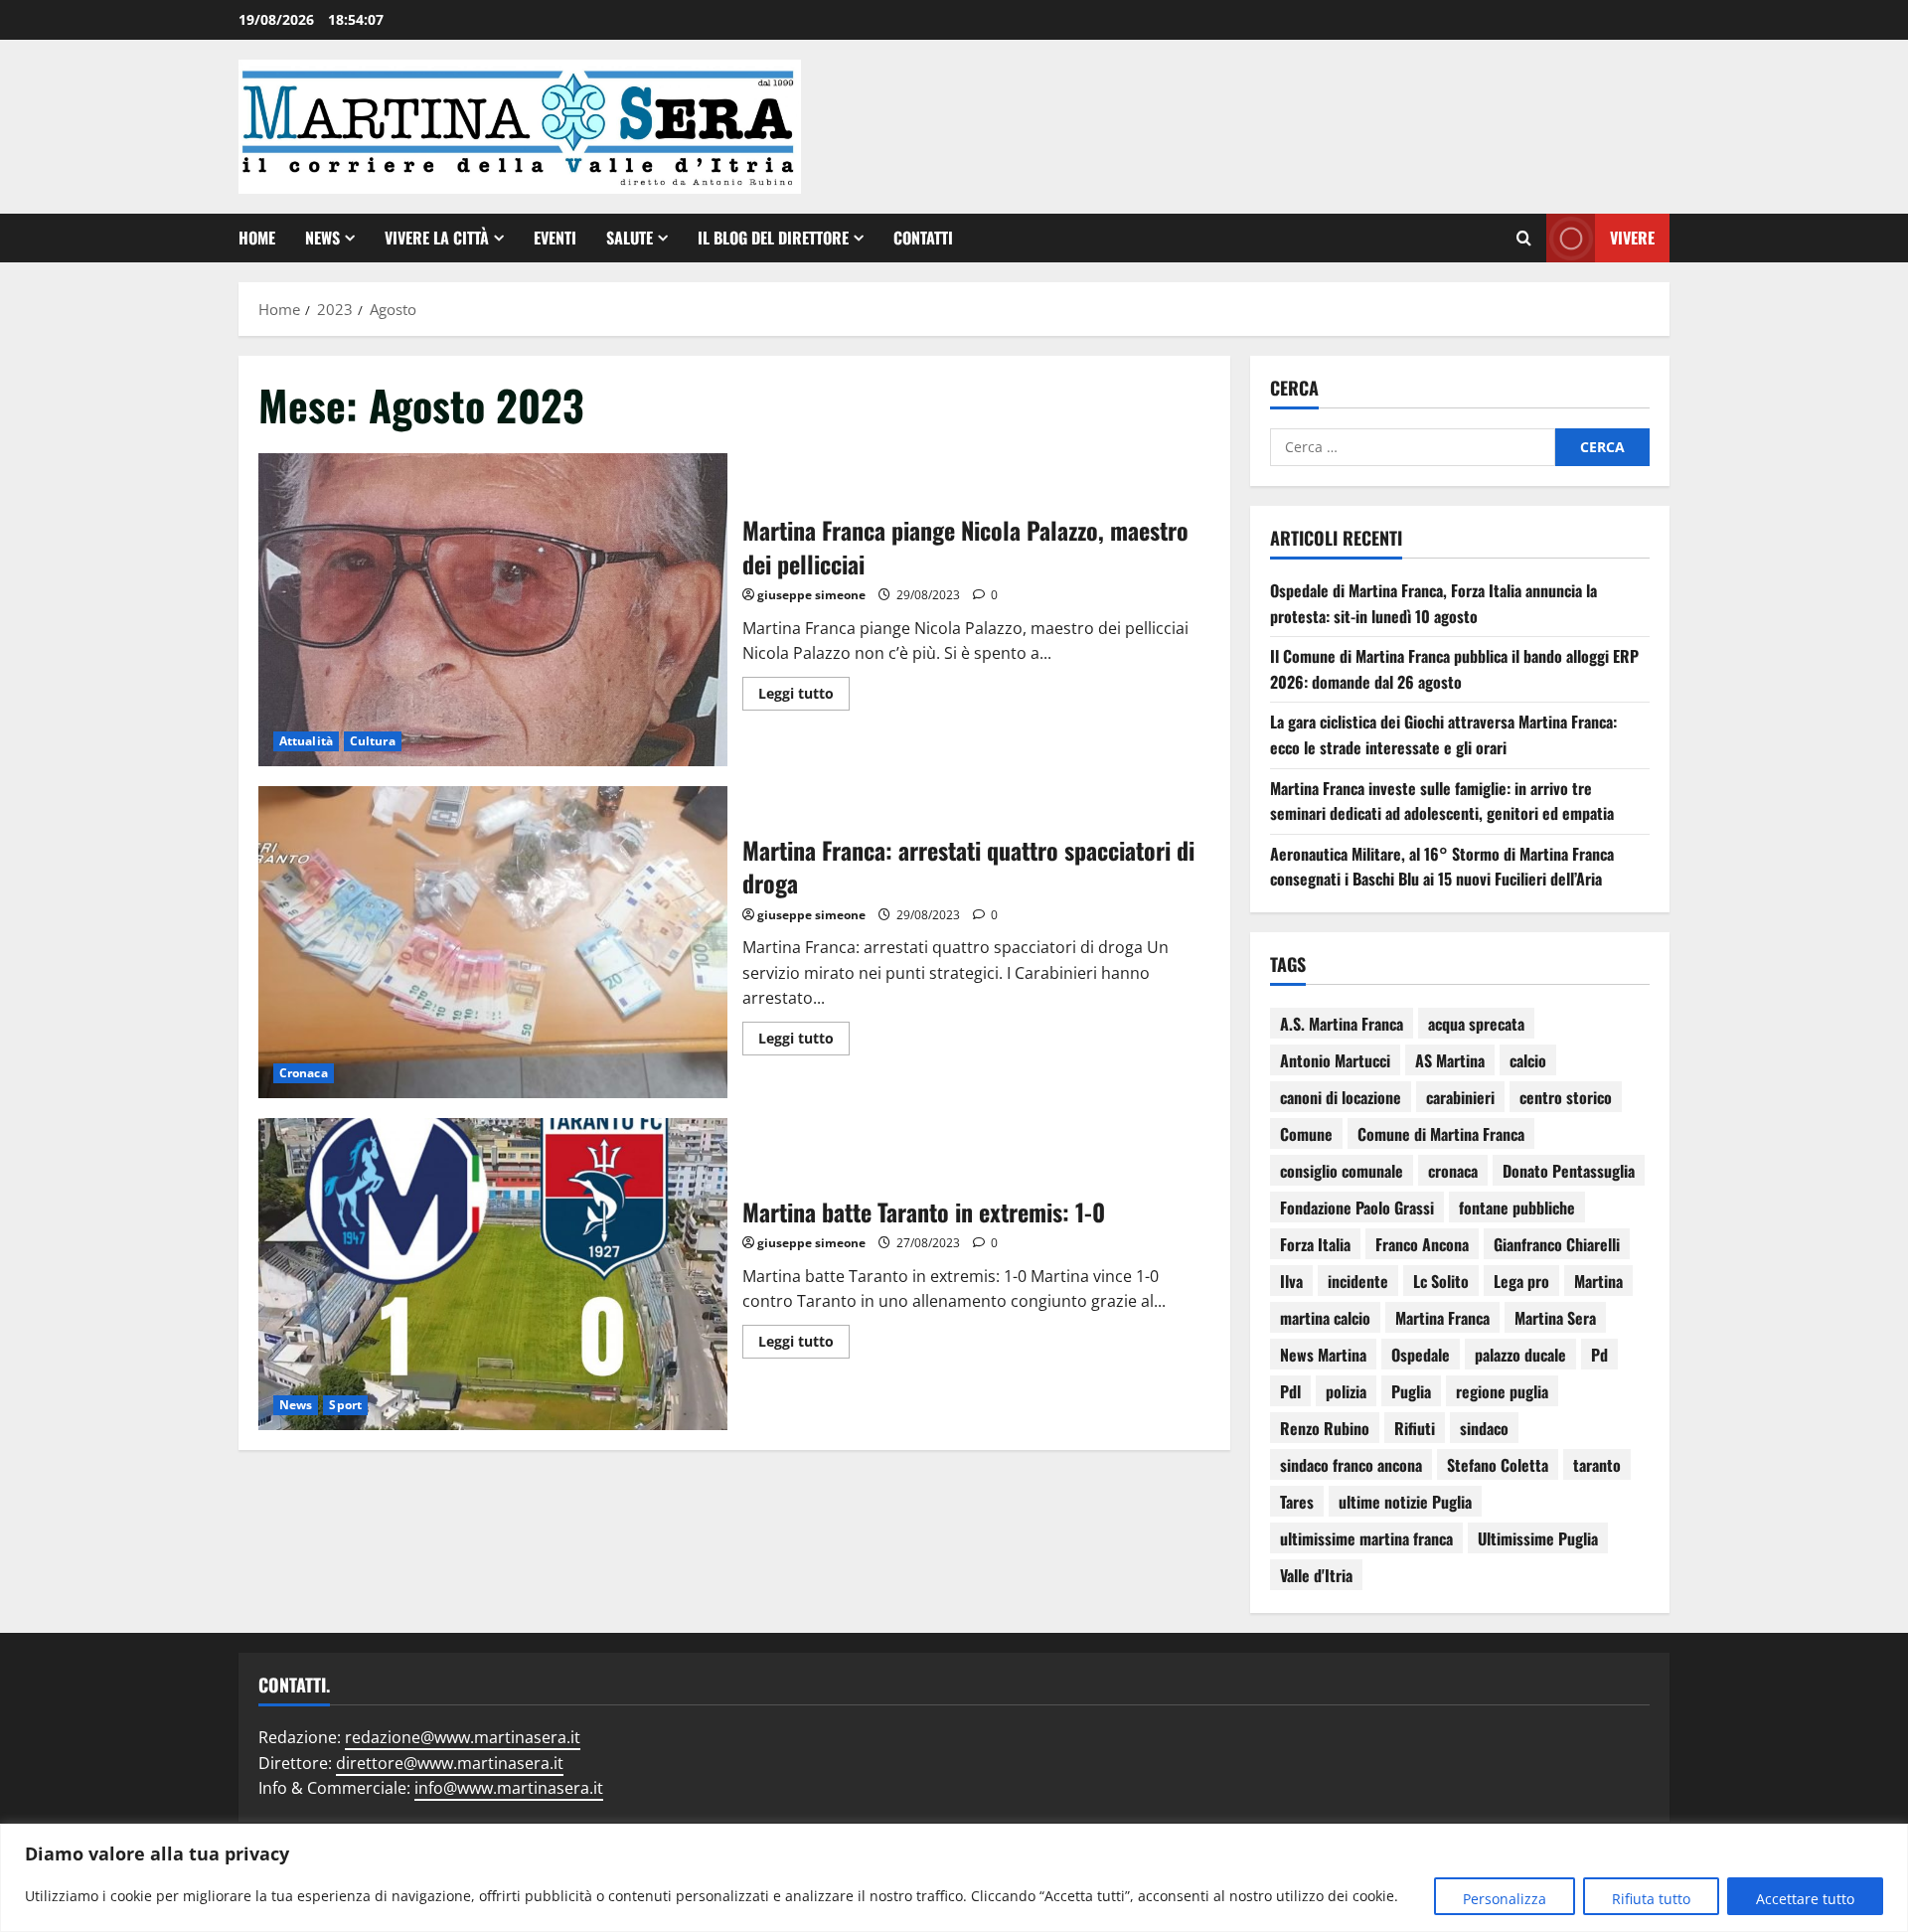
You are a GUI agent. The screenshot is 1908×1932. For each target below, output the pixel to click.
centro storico (1566, 1097)
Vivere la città (437, 238)
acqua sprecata (1476, 1024)
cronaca (1453, 1171)
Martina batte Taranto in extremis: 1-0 (493, 1274)
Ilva (1291, 1281)
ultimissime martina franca (1366, 1538)
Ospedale (1421, 1355)
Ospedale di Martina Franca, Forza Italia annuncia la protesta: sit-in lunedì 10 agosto (1433, 603)
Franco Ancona (1422, 1244)
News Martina (1323, 1355)
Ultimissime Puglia (1538, 1538)
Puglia (1411, 1391)
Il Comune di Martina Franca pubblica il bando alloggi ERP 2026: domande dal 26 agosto (1454, 669)
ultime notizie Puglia (1405, 1502)
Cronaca (304, 1073)
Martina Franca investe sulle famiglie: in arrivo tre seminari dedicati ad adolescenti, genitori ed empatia (1442, 801)
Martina (1598, 1281)
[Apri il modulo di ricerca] (1524, 238)
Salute (630, 238)
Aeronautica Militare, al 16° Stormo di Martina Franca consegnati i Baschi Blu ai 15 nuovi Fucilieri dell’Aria (1442, 867)
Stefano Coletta (1498, 1465)
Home (257, 238)
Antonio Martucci (1335, 1060)
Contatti (923, 238)
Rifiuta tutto (1651, 1899)
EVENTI (555, 238)
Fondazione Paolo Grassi (1357, 1207)
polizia (1346, 1391)
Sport (345, 1405)
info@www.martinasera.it (509, 1788)
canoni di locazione (1341, 1097)
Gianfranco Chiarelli (1557, 1244)
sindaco (1484, 1428)
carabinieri (1460, 1097)
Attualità (306, 741)
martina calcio (1325, 1318)
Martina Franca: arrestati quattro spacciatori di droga (493, 942)
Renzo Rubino (1325, 1428)
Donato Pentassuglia (1569, 1171)
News (322, 238)
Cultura (373, 741)
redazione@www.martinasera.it (463, 1737)
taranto (1597, 1465)
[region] (954, 1878)
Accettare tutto (1805, 1899)
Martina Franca (1442, 1318)
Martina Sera (1555, 1318)
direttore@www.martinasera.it (450, 1763)
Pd (1599, 1355)
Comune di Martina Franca (1441, 1134)
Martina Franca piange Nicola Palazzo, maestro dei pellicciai (493, 609)
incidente (1358, 1281)
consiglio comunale (1342, 1171)
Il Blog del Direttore (773, 238)
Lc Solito (1441, 1281)
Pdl (1290, 1391)
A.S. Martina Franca (1342, 1024)
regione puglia (1502, 1391)
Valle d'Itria (1316, 1575)
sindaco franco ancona (1351, 1465)
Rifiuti (1415, 1428)
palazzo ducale (1520, 1355)
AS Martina (1450, 1060)
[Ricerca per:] (1413, 447)
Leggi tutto (804, 690)
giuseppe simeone (811, 595)
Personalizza (1505, 1899)
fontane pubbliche (1517, 1207)
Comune (1306, 1134)
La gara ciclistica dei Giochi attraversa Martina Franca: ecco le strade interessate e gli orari (1443, 734)
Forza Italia (1315, 1244)
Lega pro (1521, 1281)
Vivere (1632, 237)
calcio (1528, 1060)
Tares (1297, 1502)
